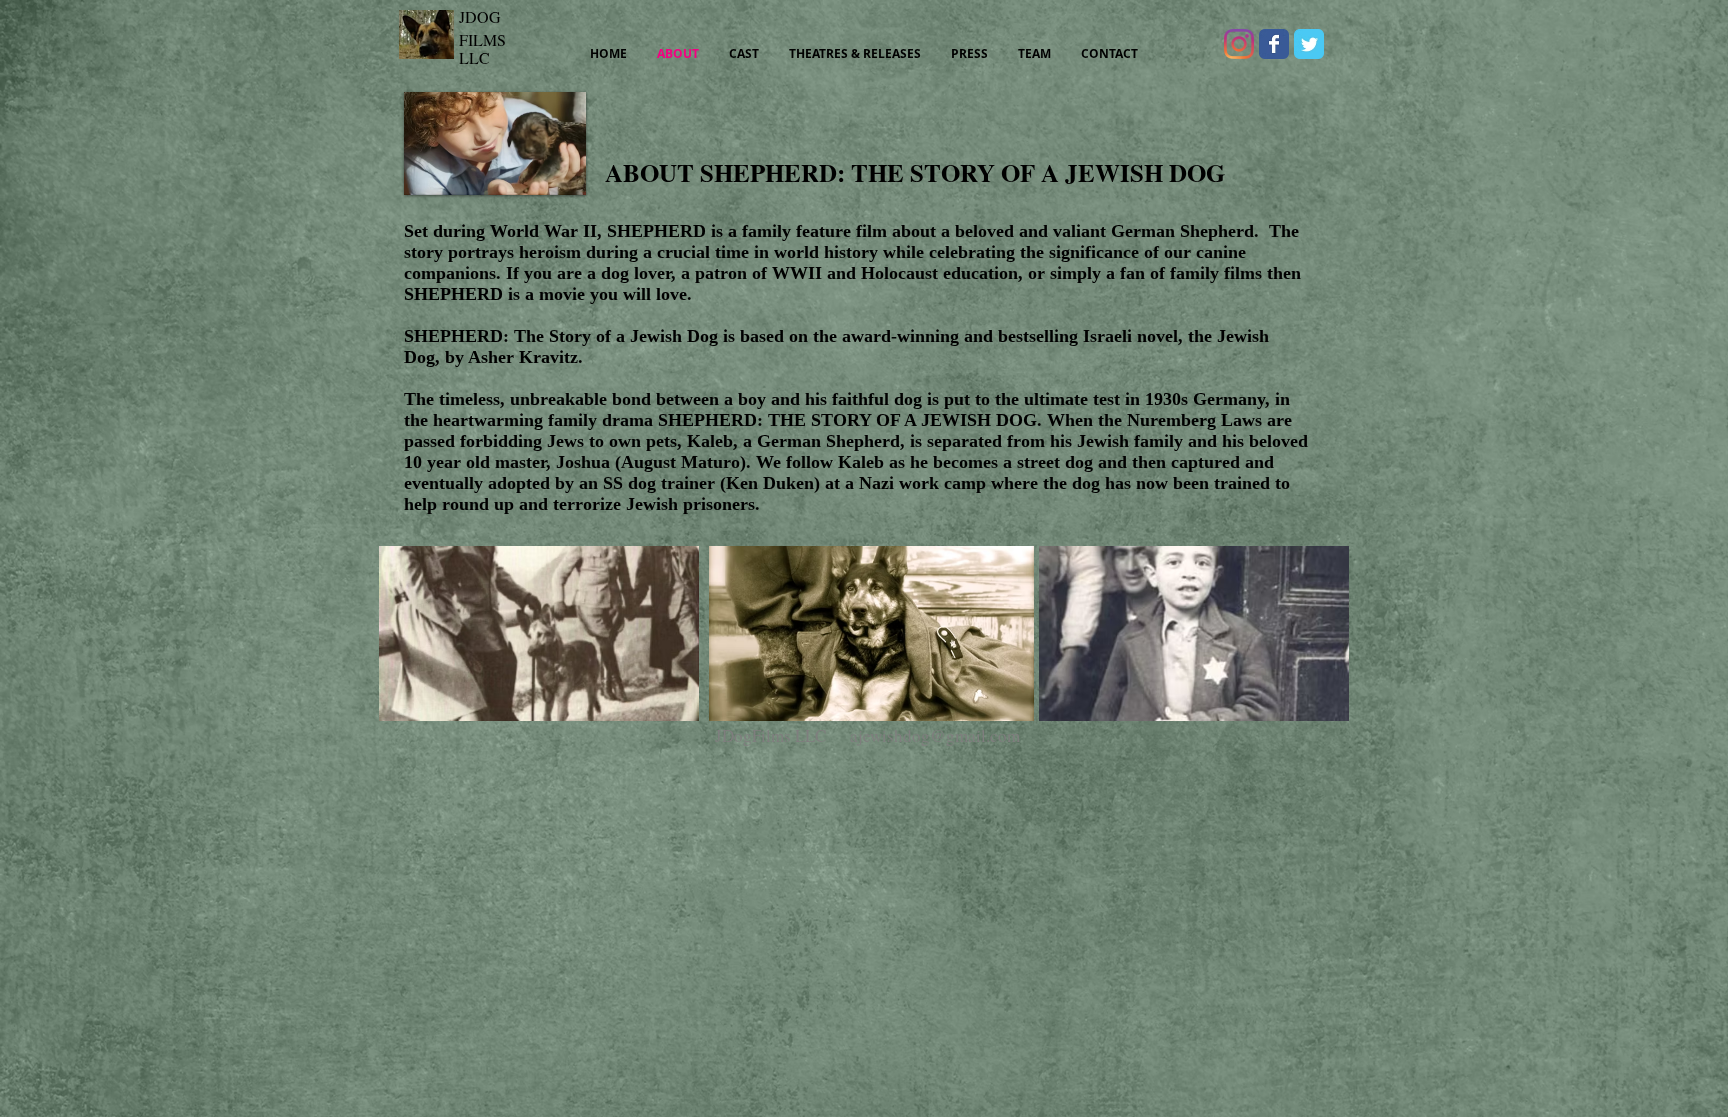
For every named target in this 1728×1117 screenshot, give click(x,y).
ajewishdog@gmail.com (935, 735)
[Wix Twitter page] (1309, 44)
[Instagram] (1239, 44)
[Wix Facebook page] (1274, 44)
